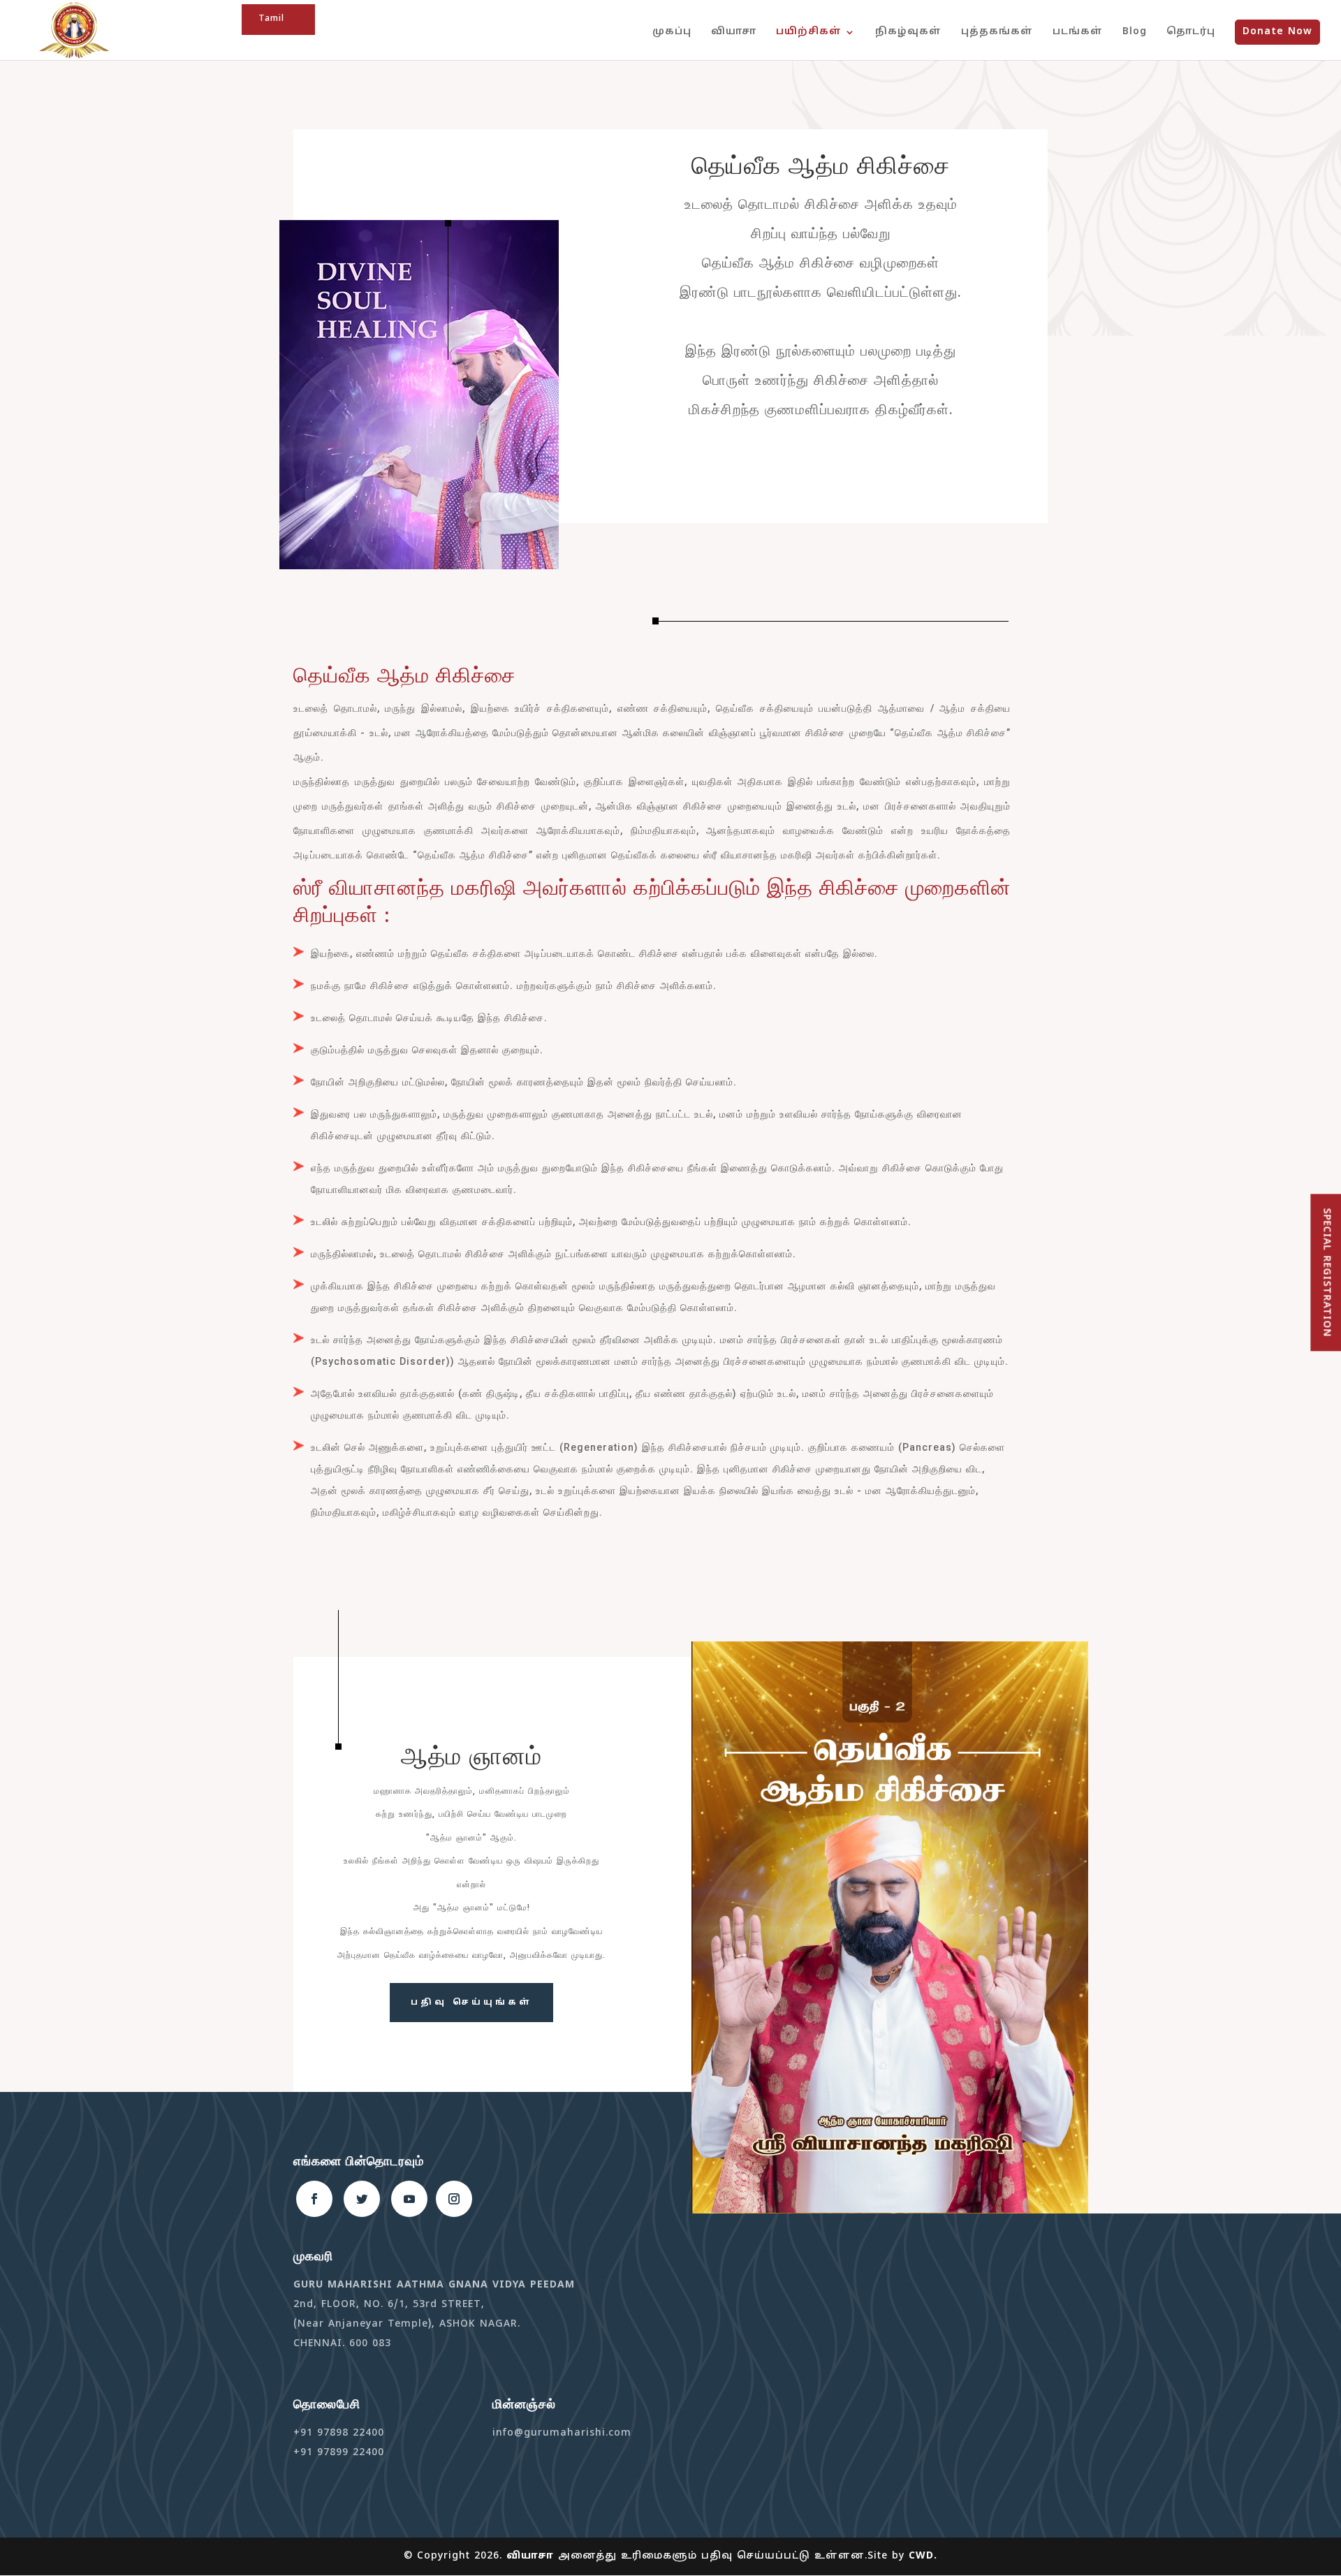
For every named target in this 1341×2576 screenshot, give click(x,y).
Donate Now (1277, 32)
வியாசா (734, 32)
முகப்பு (672, 32)
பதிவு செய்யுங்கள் (471, 2003)
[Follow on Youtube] (409, 2199)
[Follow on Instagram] (454, 2199)
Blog (1135, 32)
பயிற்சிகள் (809, 32)
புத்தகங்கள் (997, 32)
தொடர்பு (1191, 32)
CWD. (923, 2556)
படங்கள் (1078, 32)
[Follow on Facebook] (314, 2199)
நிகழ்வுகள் (908, 32)
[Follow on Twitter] (362, 2199)
